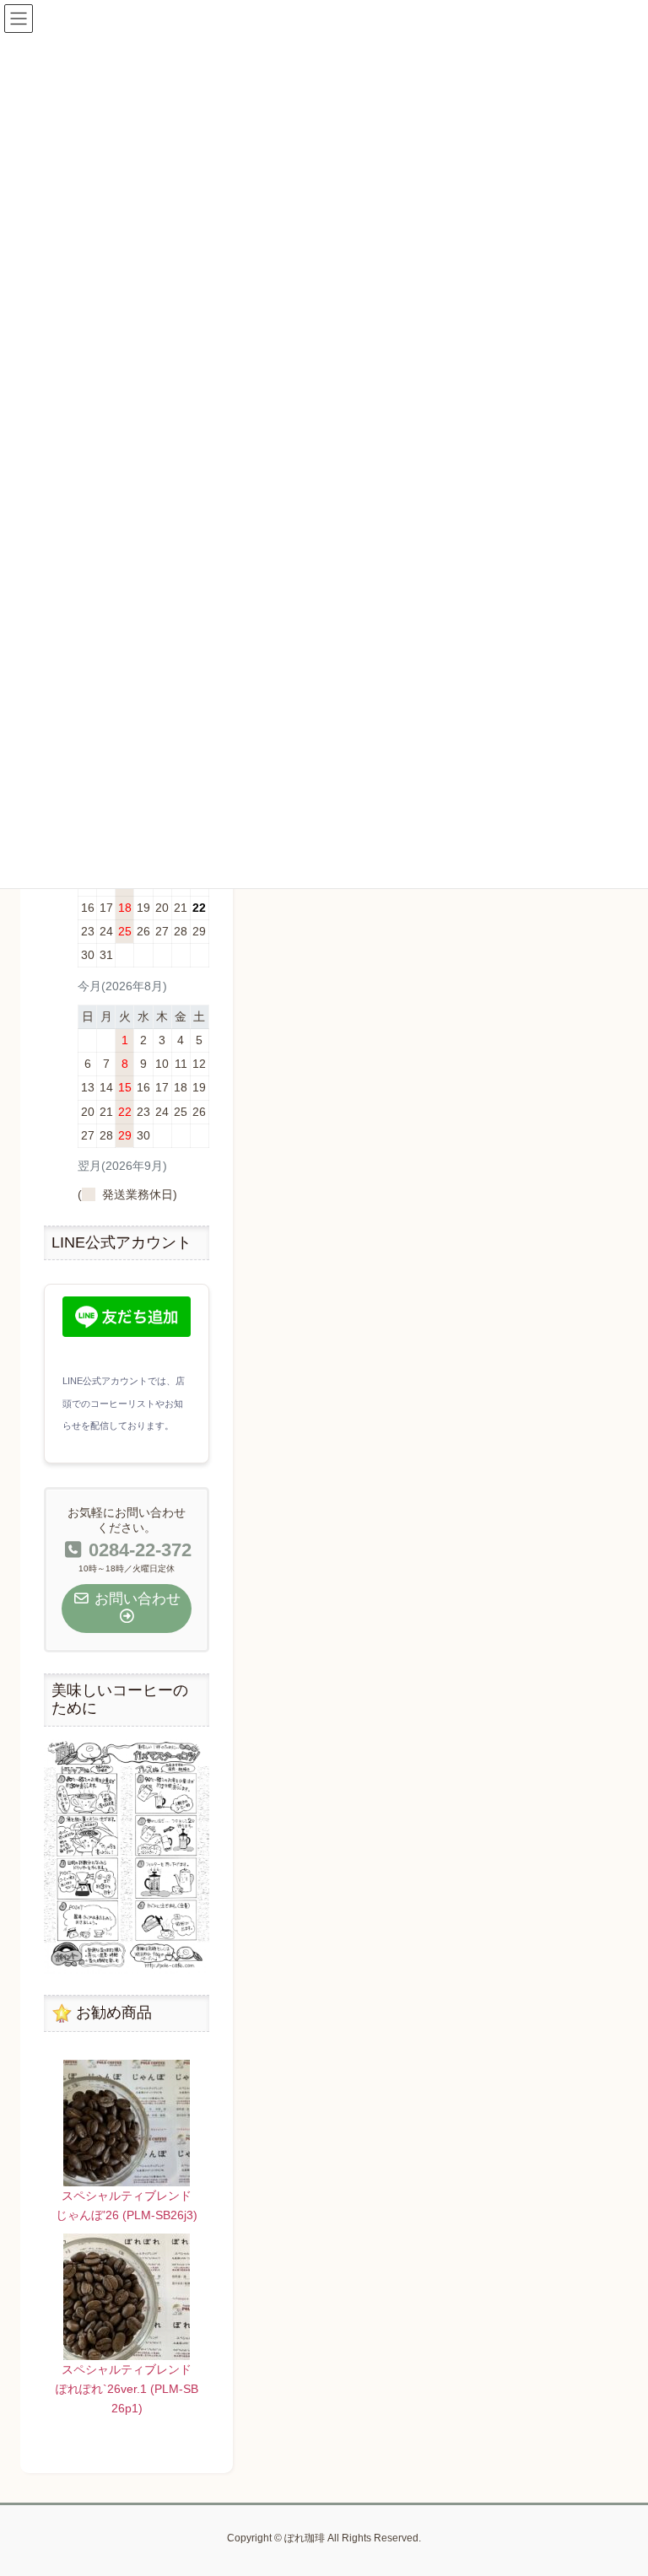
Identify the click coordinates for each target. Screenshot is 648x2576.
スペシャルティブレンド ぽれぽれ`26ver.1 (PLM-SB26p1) (130, 2389)
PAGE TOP (617, 2484)
